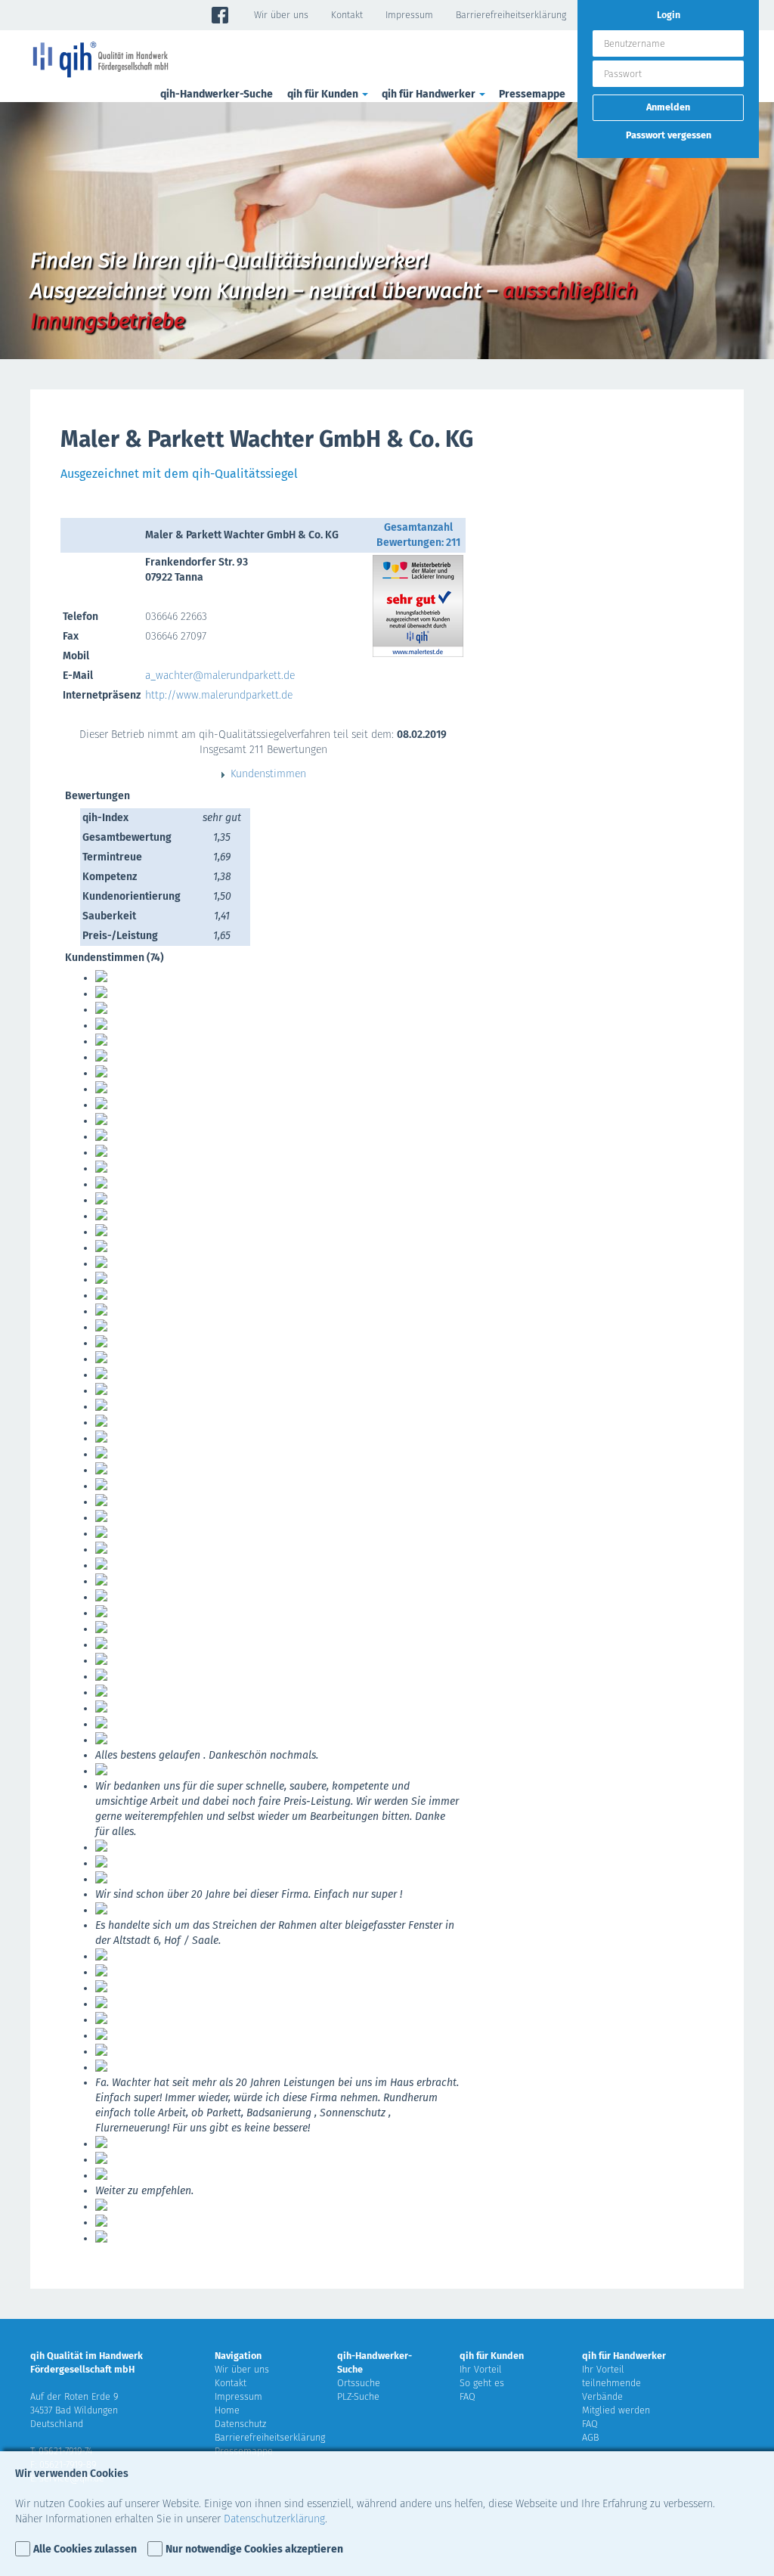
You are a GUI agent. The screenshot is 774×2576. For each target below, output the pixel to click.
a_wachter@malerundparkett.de (220, 676)
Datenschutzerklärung (274, 2519)
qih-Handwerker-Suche (217, 94)
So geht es (482, 2383)
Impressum (409, 15)
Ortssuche (359, 2383)
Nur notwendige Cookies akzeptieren (254, 2549)
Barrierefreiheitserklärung (511, 15)
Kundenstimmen (268, 774)
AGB (590, 2437)
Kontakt (347, 15)
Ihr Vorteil (481, 2369)
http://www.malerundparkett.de (219, 695)
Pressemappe (532, 94)
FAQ (467, 2396)
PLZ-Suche (358, 2396)
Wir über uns (281, 15)
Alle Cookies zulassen (85, 2549)
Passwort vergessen (669, 135)
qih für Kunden (492, 2356)
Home (227, 2410)
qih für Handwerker (624, 2356)
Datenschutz (240, 2424)
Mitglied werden (616, 2410)
